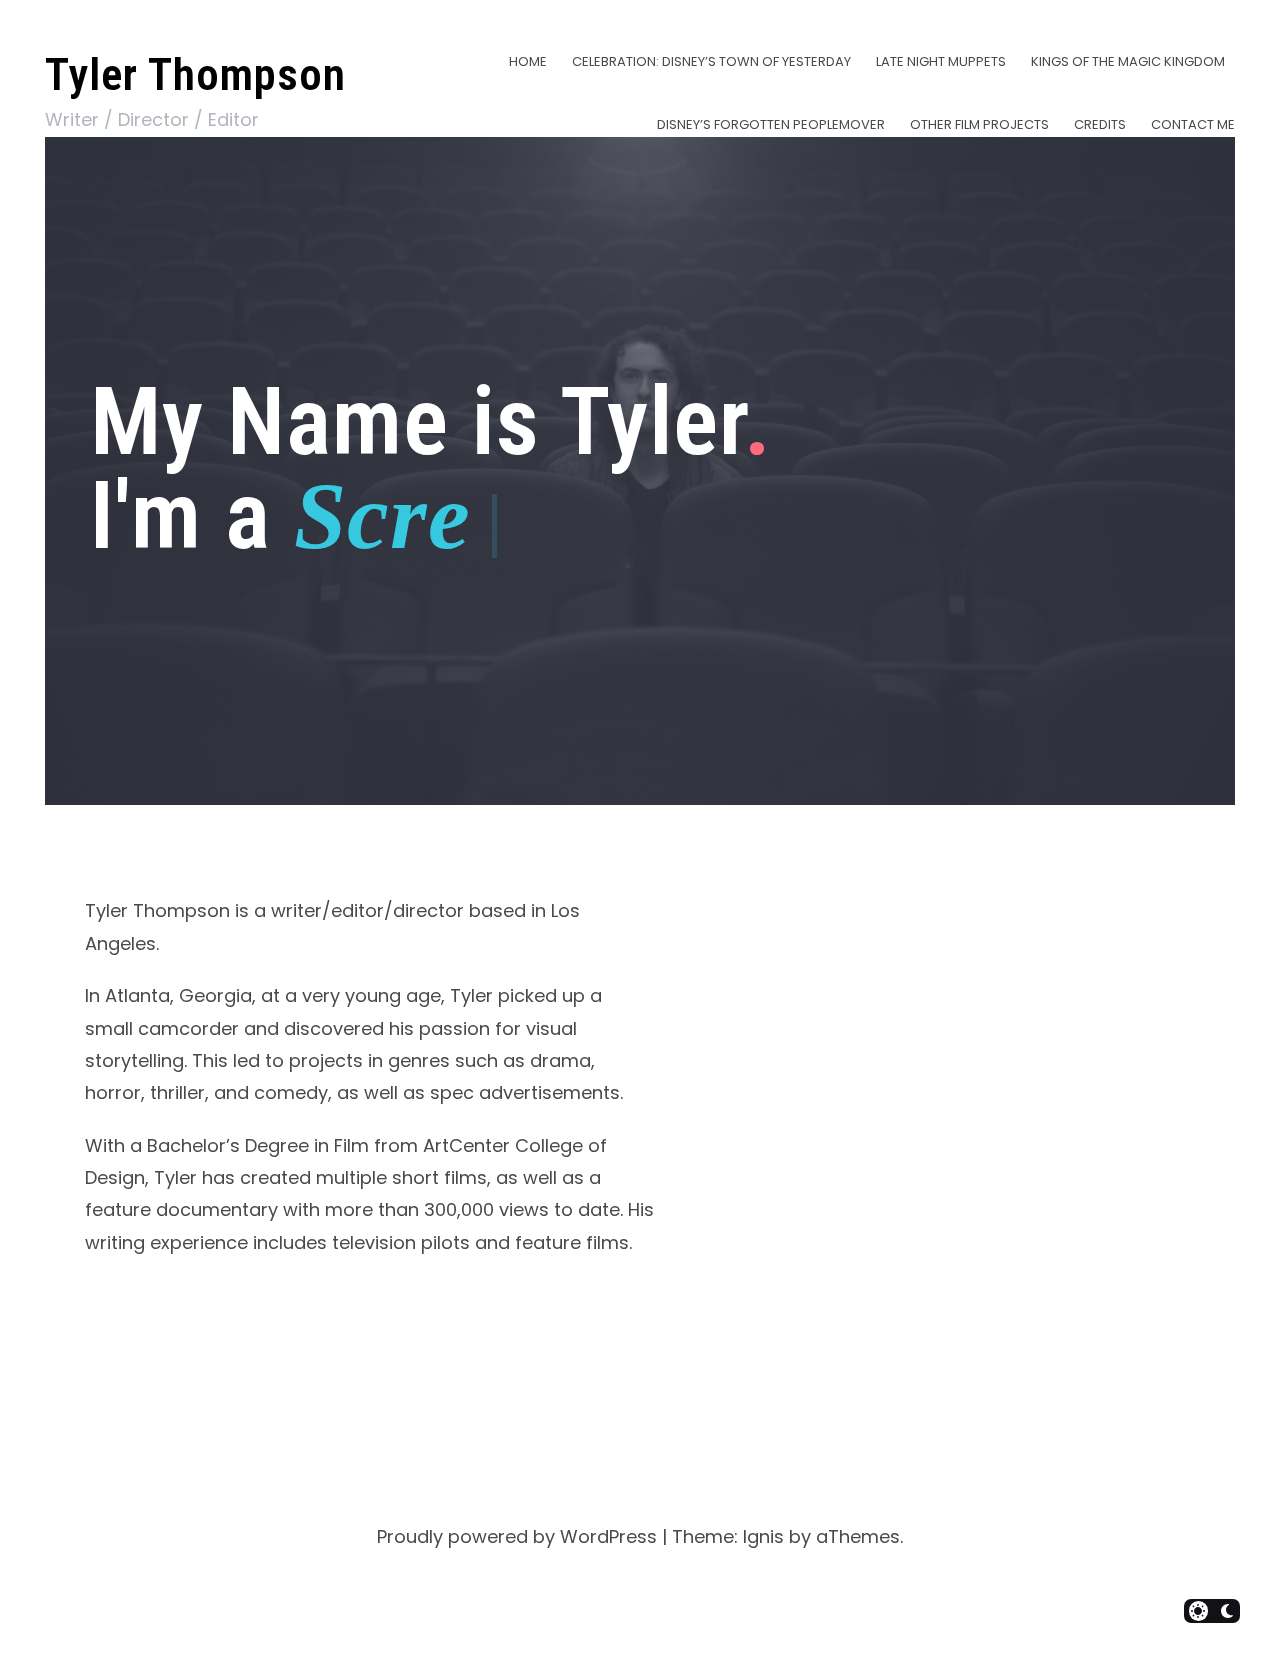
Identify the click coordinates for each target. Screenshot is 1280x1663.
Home (528, 61)
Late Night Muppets (941, 61)
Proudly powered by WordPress (517, 1536)
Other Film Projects (979, 124)
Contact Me (1193, 124)
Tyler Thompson (195, 74)
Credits (1100, 124)
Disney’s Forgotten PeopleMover (771, 124)
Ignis (763, 1536)
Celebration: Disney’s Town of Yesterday (711, 61)
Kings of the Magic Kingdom (1128, 61)
